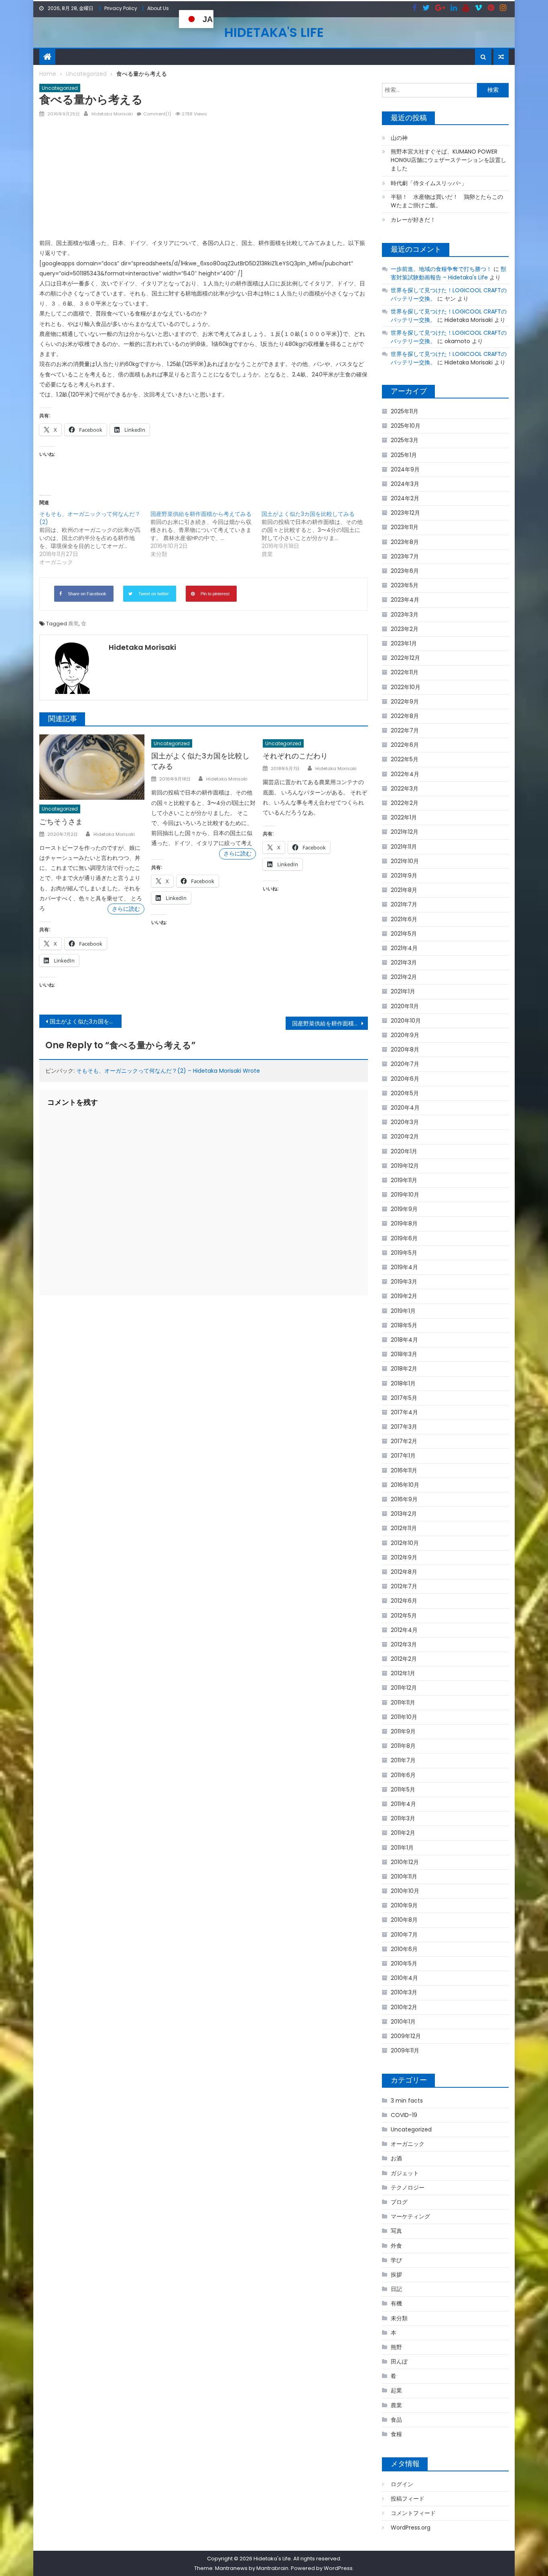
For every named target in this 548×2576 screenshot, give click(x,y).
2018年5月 (404, 1325)
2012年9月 (404, 1557)
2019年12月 (405, 1166)
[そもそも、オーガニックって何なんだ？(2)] (95, 538)
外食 (396, 2246)
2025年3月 (405, 440)
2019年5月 (404, 1253)
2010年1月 (403, 2022)
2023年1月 (404, 643)
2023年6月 (405, 571)
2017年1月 (403, 1456)
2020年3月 (405, 1122)
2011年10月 (404, 1717)
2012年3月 (404, 1644)
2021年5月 (404, 934)
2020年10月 (406, 1021)
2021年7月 (404, 904)
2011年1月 (402, 1848)
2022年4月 (405, 774)
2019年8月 (404, 1223)
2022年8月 (405, 716)
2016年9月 (404, 1499)
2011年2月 (403, 1833)
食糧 (396, 2434)
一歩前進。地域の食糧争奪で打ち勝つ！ (441, 269)
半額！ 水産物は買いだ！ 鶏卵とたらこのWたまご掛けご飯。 (447, 201)
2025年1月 (404, 455)
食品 (396, 2420)
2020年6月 (405, 1079)
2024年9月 (405, 469)
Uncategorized (60, 88)
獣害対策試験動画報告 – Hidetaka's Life (449, 273)
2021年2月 (404, 977)
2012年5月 (404, 1616)
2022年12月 (405, 658)
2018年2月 (404, 1369)
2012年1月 (403, 1673)
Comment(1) (157, 114)
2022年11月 (405, 672)
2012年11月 (404, 1528)
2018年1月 (403, 1383)
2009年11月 (405, 2050)
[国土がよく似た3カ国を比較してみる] (317, 534)
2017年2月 (404, 1441)
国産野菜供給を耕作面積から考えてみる (330, 1023)
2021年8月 (404, 890)
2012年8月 (404, 1572)
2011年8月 (403, 1746)
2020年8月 (405, 1049)
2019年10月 (405, 1195)
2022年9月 (405, 702)
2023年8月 (405, 542)
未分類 (399, 2318)
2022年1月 (404, 817)
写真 (396, 2231)
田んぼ (399, 2362)
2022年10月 (406, 687)
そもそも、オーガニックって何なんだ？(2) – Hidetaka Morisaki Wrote (168, 1071)
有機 (396, 2303)
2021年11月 (404, 847)
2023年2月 (405, 629)
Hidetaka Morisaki (112, 114)
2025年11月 (405, 411)
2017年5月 (404, 1398)
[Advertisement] (204, 181)
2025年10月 (406, 426)
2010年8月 (404, 1920)
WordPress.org (411, 2527)
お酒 (396, 2158)
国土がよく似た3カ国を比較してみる (86, 1021)
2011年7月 (403, 1760)
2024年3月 (405, 484)
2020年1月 (404, 1151)
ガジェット (405, 2173)
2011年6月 (403, 1775)
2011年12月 (404, 1688)
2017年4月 (404, 1412)
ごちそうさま (61, 822)
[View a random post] (501, 57)
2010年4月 (404, 1978)
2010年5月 (404, 1963)
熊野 (396, 2347)
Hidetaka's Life (274, 32)
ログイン (402, 2484)
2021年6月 (404, 919)
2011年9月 (403, 1731)
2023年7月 (405, 556)
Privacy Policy (121, 8)
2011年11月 (403, 1703)
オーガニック (408, 2144)
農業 (73, 624)
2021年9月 (404, 876)
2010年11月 (404, 1876)
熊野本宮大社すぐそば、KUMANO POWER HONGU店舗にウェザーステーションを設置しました (449, 160)
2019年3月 (404, 1282)
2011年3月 (403, 1818)
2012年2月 (404, 1659)
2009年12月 (406, 2036)
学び (396, 2260)
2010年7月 (404, 1935)
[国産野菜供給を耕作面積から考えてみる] (206, 534)
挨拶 (396, 2275)
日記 (396, 2289)
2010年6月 (404, 1949)
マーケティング (410, 2216)
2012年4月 (404, 1630)
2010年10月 (405, 1891)
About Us (158, 8)
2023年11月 (405, 527)
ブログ (399, 2202)
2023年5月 (405, 585)
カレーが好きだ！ (413, 220)
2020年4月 (405, 1108)
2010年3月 (404, 1992)
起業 (396, 2390)
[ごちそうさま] (92, 767)
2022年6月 (405, 745)
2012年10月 (405, 1543)
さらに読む (126, 909)
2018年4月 (404, 1340)
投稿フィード (408, 2499)
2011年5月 (403, 1789)
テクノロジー (408, 2188)
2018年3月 (404, 1354)
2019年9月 (404, 1209)
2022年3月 (405, 789)
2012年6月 (404, 1601)
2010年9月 (404, 1905)
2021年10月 (405, 861)
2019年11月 (404, 1180)
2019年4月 (404, 1267)
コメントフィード (413, 2513)
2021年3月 (404, 962)
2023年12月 (405, 513)
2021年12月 (405, 832)
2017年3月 (404, 1427)
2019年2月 (404, 1296)
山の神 (399, 138)
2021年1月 (403, 991)
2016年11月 (404, 1470)
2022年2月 (405, 803)
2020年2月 (405, 1136)
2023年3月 (405, 615)
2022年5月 (405, 759)
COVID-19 (404, 2115)
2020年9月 (405, 1035)
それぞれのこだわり (295, 756)
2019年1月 (403, 1311)
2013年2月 (404, 1514)
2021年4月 (404, 948)
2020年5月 (405, 1093)
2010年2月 (404, 2007)
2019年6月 (404, 1238)
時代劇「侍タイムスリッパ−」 (429, 183)
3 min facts (407, 2101)
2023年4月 (405, 600)
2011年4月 (403, 1804)
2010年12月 (405, 1862)
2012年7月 (404, 1586)
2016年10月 (405, 1485)
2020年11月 (405, 1006)
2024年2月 (405, 498)
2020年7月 (405, 1064)
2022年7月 (405, 730)
